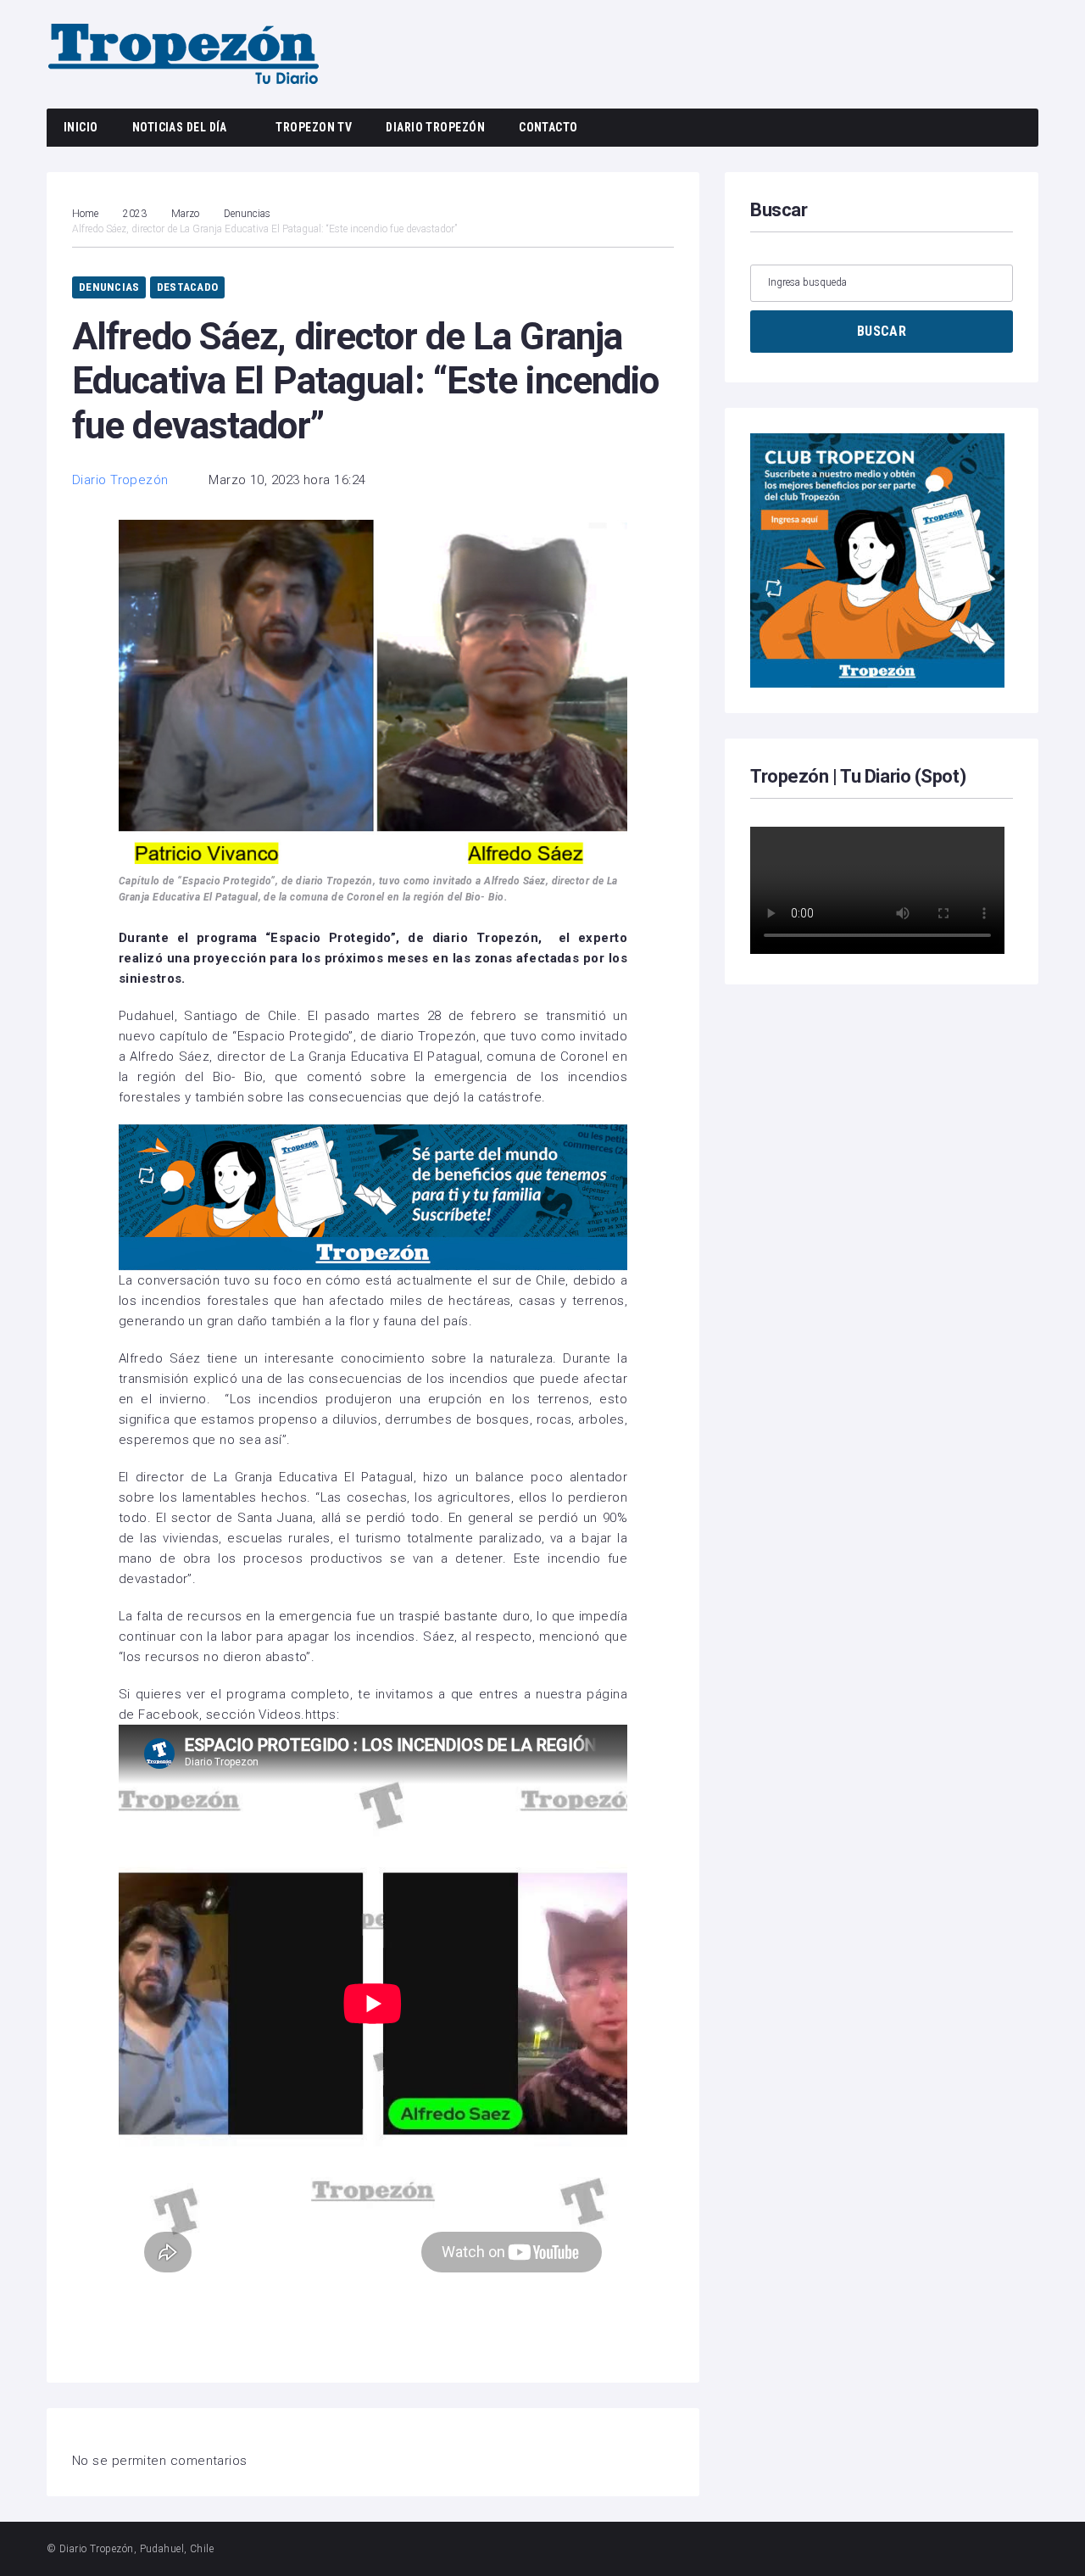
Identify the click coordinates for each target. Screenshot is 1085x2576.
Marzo (185, 214)
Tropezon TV (314, 127)
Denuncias (247, 214)
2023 (135, 214)
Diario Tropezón (435, 127)
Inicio (81, 127)
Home (85, 214)
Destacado (187, 287)
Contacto (548, 127)
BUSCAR (882, 331)
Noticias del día (180, 127)
